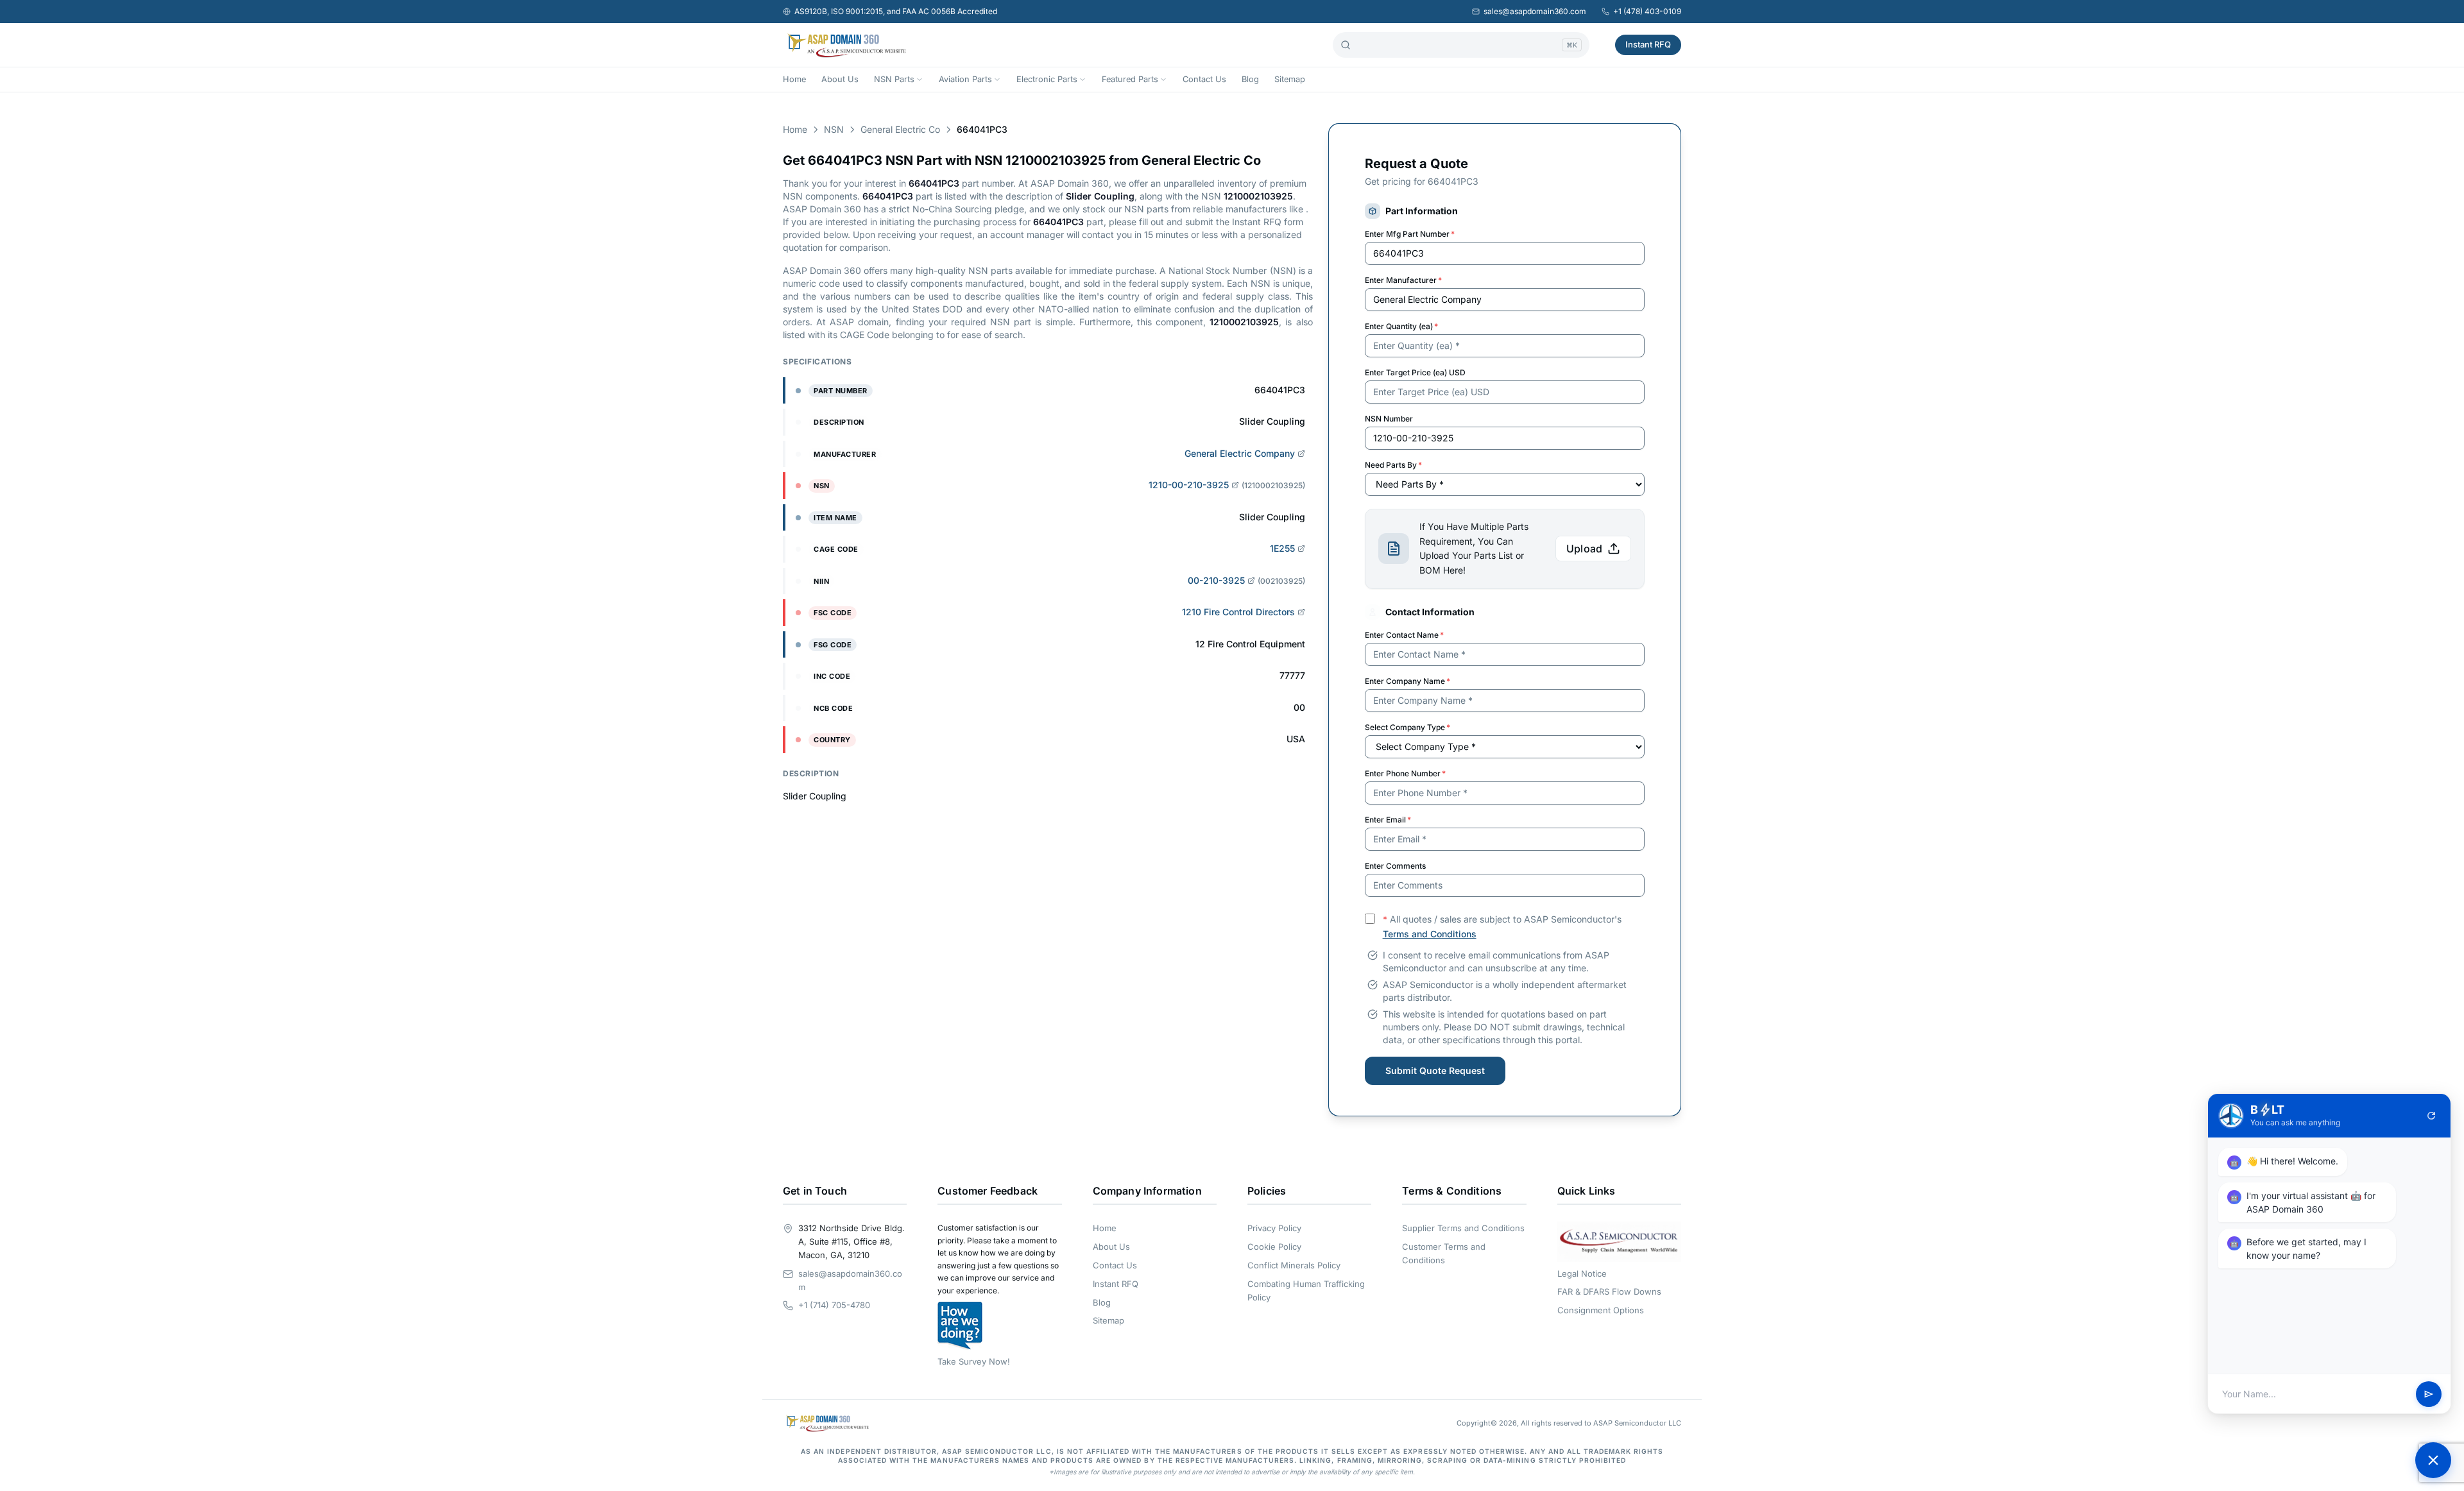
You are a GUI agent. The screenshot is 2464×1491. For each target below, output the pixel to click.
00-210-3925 (1216, 580)
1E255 (1282, 548)
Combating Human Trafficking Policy (1306, 1291)
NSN (834, 129)
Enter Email (1388, 820)
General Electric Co (900, 129)
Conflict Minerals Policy (1294, 1265)
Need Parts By (1393, 465)
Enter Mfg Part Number (1410, 234)
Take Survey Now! (974, 1361)
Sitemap (1290, 79)
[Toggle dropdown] (920, 80)
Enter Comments (1395, 866)
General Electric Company (1240, 453)
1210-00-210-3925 (1189, 485)
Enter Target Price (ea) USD (1415, 372)
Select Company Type (1407, 727)
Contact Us (1204, 79)
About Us (840, 79)
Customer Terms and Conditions (1444, 1253)
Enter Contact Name (1404, 635)
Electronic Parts (1047, 79)
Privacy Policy (1274, 1228)
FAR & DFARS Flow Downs (1609, 1291)
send (2429, 1394)
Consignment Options (1601, 1310)
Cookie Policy (1274, 1247)
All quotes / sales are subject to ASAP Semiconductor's (1502, 926)
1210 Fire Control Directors (1238, 612)
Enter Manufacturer (1403, 280)
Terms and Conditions (1430, 934)
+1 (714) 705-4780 (834, 1305)
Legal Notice (1582, 1274)
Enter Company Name (1407, 681)
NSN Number (1389, 419)
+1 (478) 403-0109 (1647, 11)
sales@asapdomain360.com (1535, 11)
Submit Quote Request (1435, 1070)
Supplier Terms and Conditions (1463, 1228)
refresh (2431, 1116)
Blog (1250, 79)
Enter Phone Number (1405, 773)
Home (794, 79)
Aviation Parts (965, 79)
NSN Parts (894, 79)
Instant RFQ (1648, 44)
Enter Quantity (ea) (1401, 326)
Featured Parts (1130, 79)
